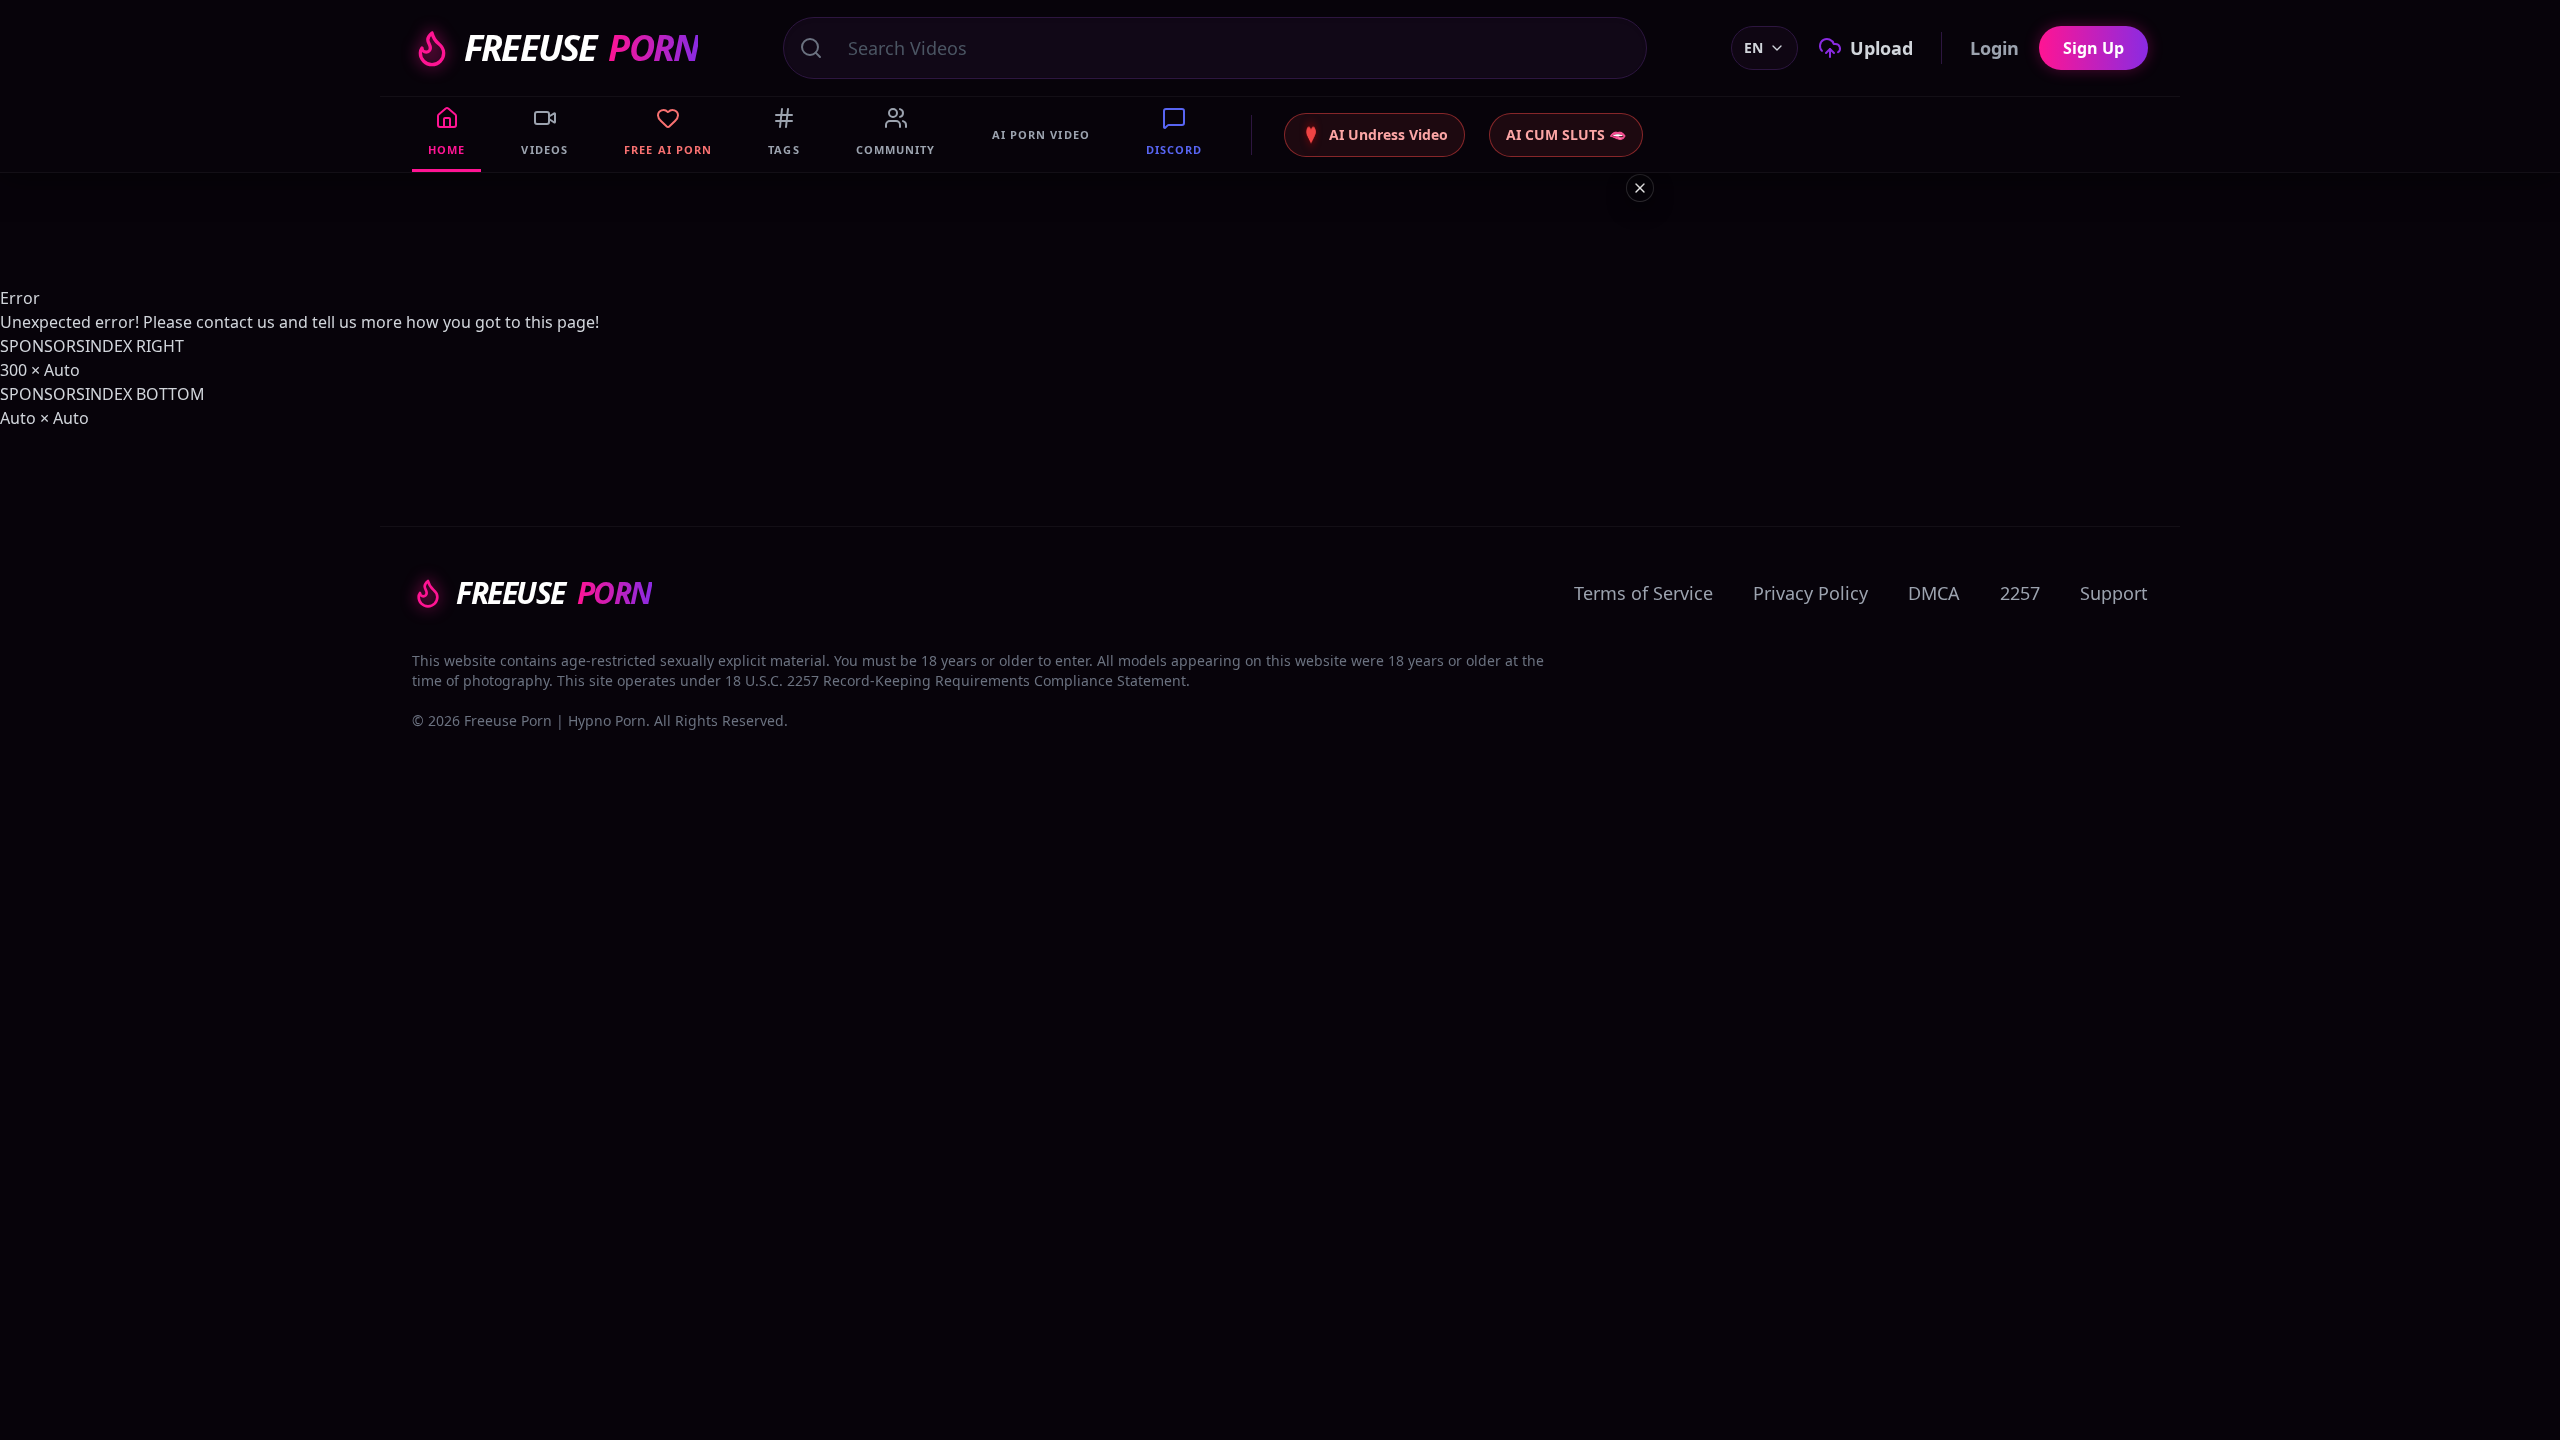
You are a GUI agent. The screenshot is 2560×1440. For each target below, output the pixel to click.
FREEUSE (581, 48)
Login (1994, 48)
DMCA (1934, 593)
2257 (2020, 593)
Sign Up (2093, 48)
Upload (1881, 48)
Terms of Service (1643, 593)
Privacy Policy (1810, 593)
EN (1753, 47)
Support (2114, 593)
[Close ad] (1640, 188)
